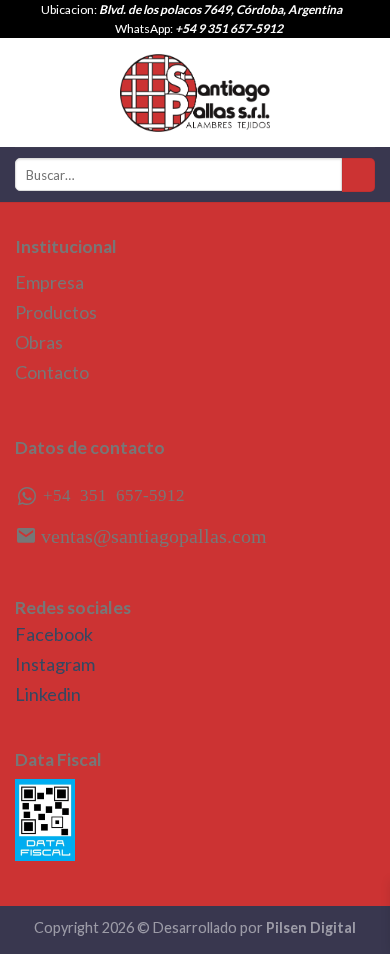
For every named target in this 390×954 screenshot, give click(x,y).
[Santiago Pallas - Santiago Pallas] (195, 93)
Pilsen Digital (311, 927)
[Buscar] (358, 175)
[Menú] (27, 92)
